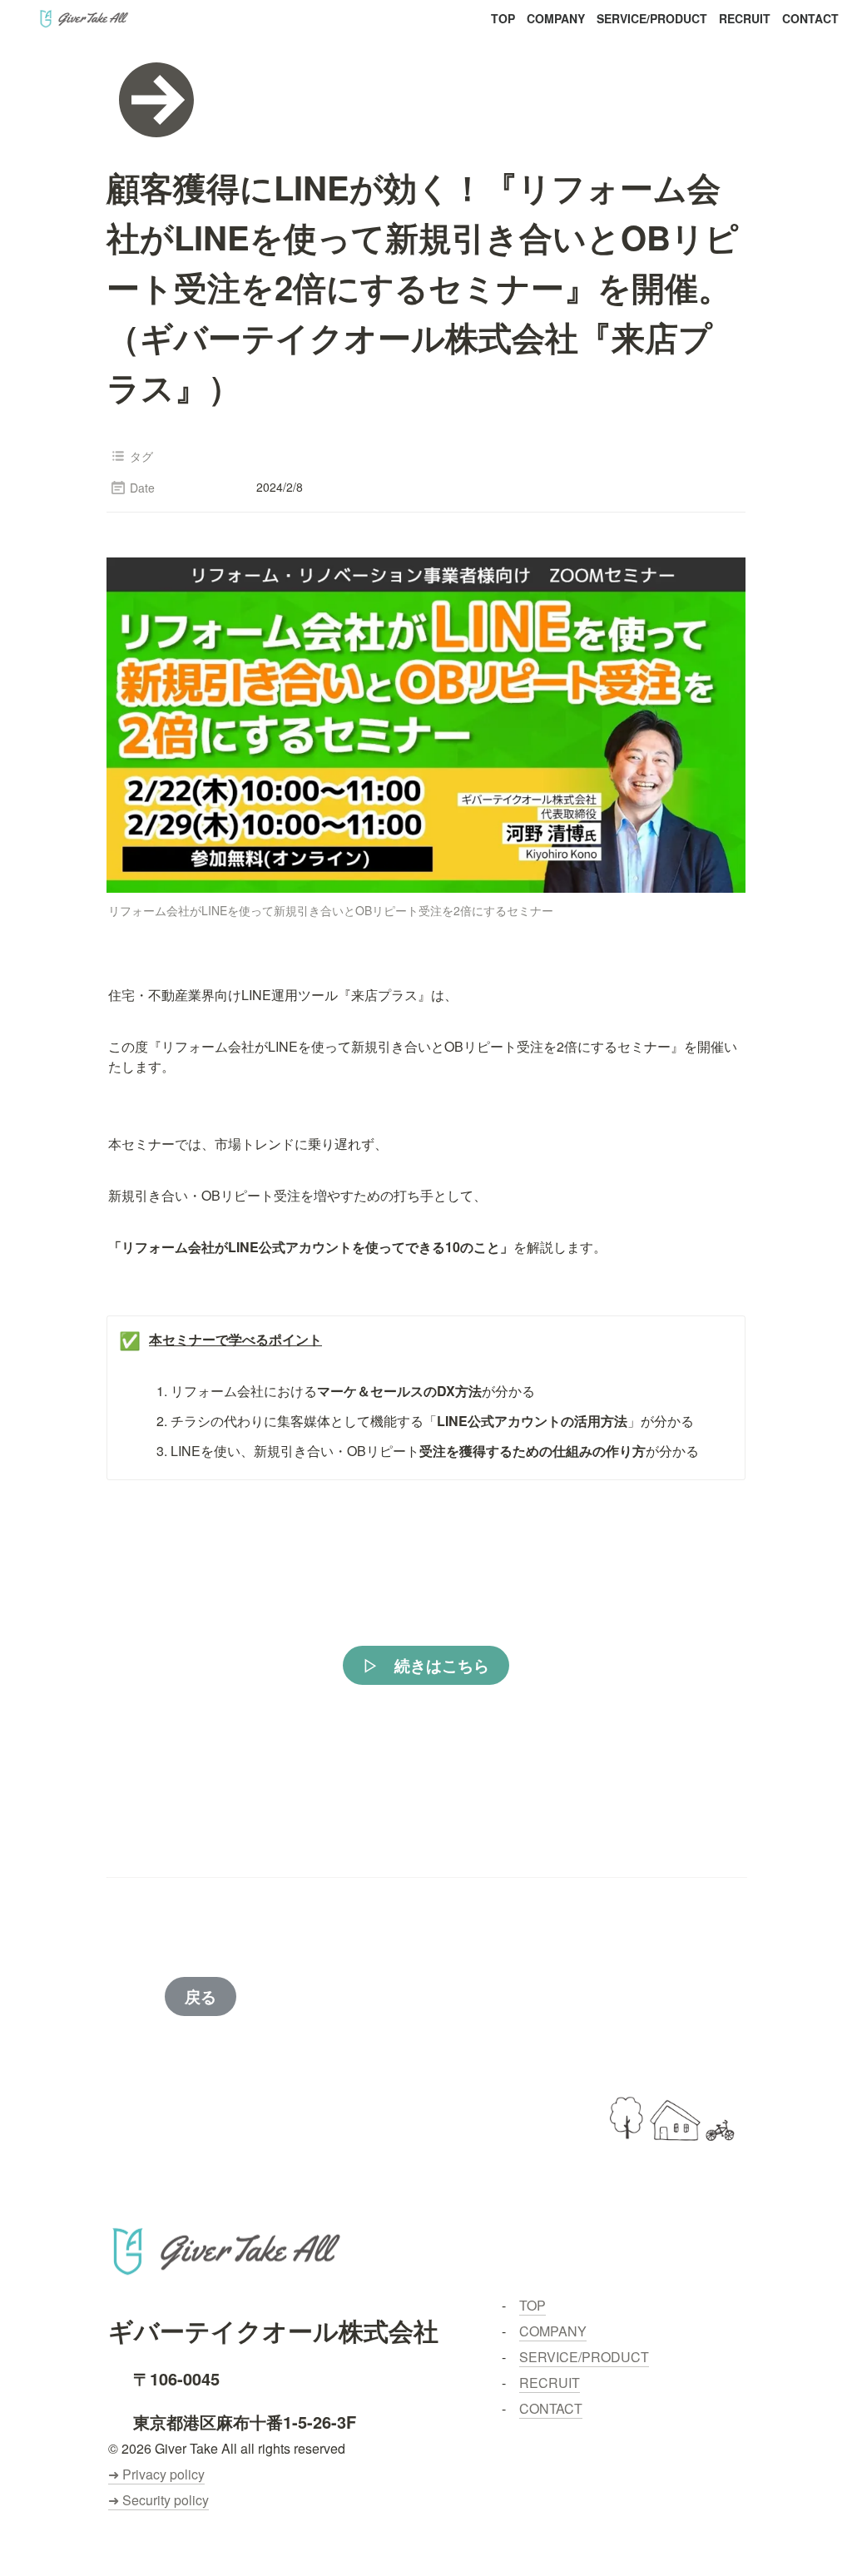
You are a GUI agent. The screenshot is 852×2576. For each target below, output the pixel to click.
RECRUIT (745, 18)
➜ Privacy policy (156, 2474)
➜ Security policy (159, 2500)
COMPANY (556, 18)
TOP (503, 18)
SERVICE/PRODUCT (652, 18)
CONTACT (810, 18)
